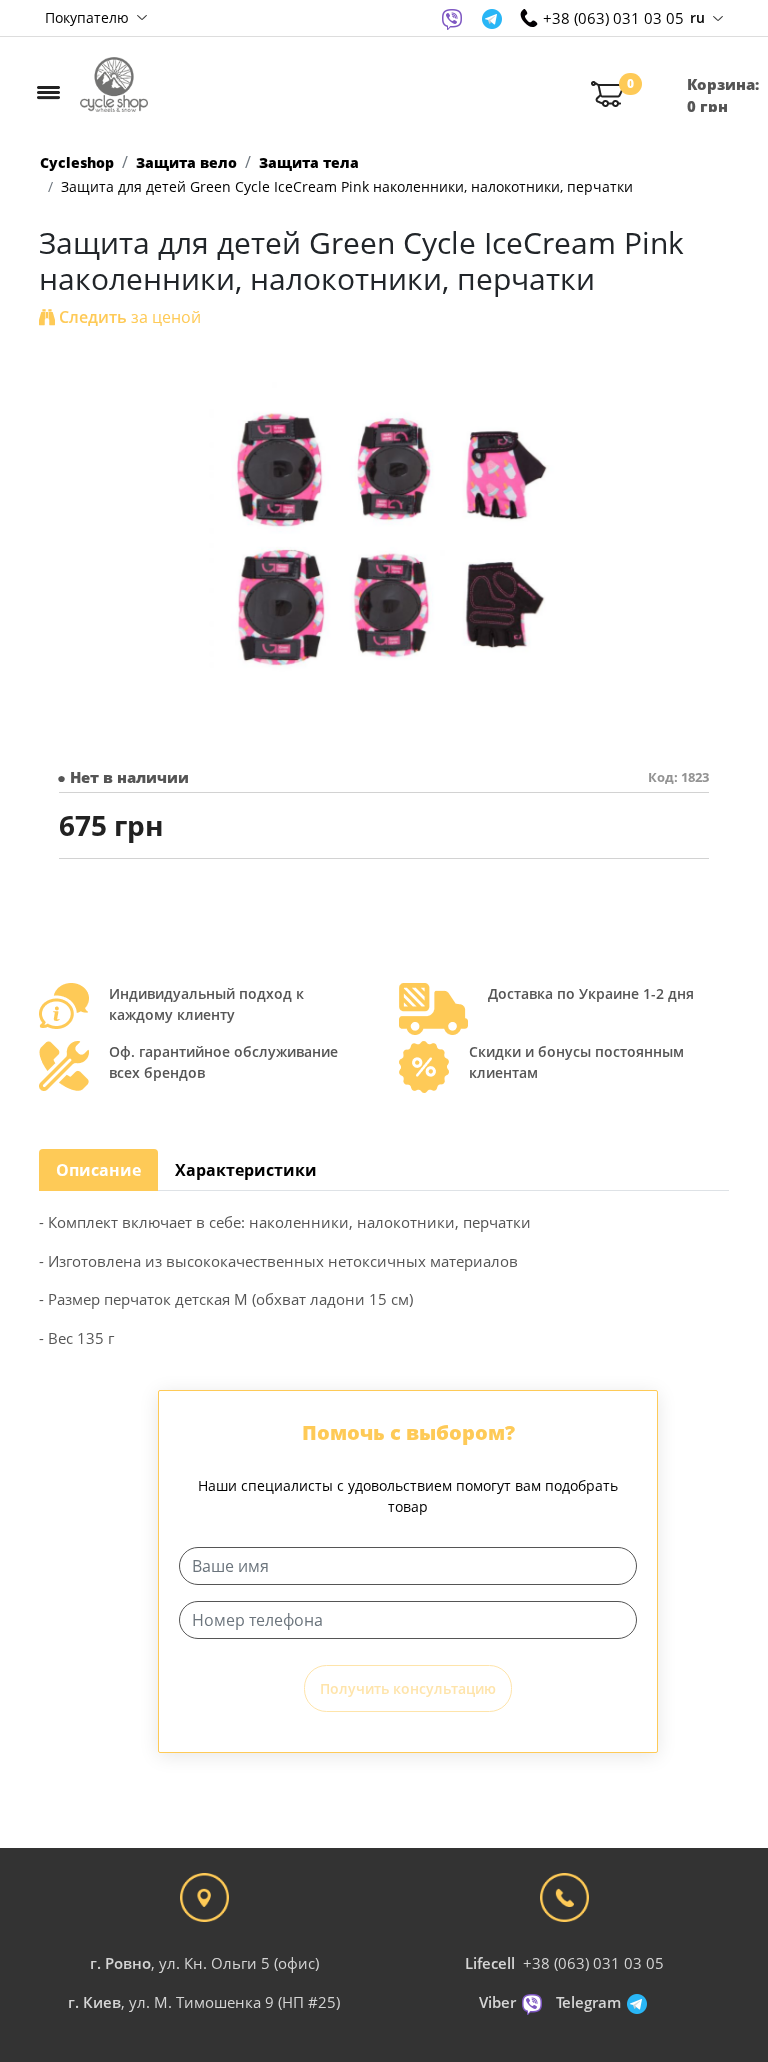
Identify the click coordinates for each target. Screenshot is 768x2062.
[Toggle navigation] (48, 92)
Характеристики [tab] (246, 1170)
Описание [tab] (98, 1170)
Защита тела (309, 162)
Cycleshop (77, 162)
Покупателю (89, 17)
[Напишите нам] (452, 18)
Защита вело (186, 162)
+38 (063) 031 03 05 (593, 1963)
